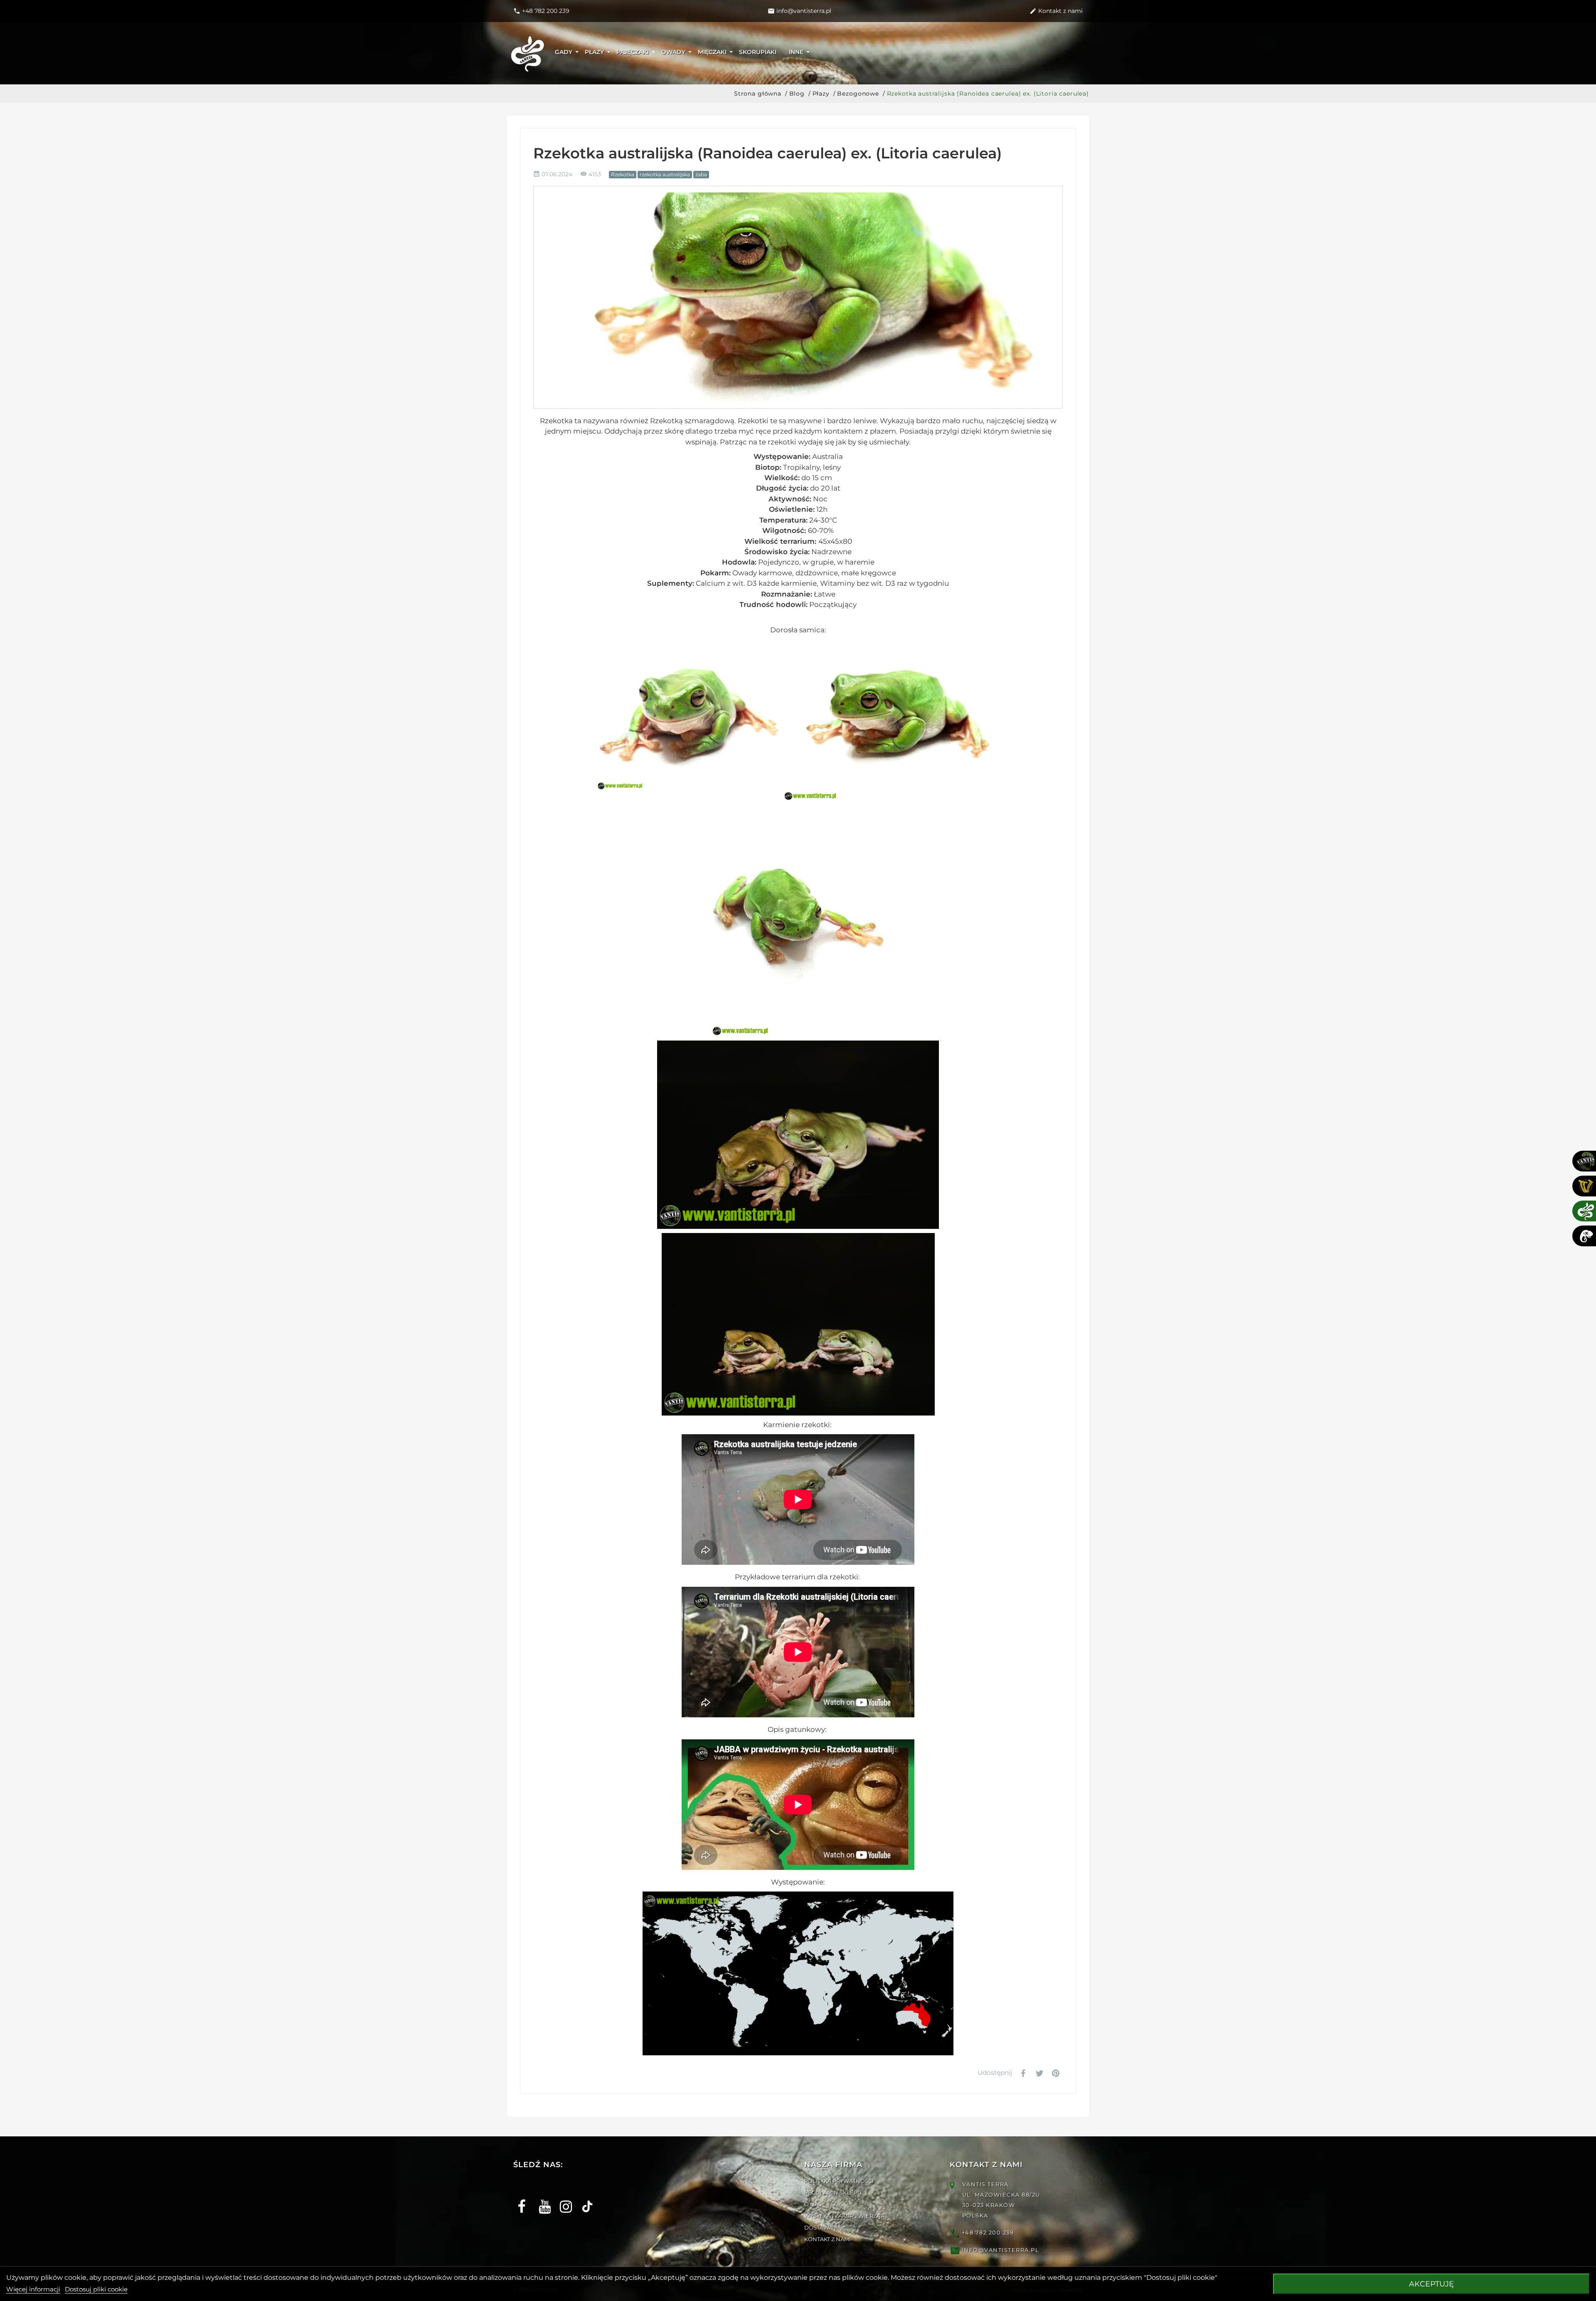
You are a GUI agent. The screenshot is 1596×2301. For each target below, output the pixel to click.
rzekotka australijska (665, 174)
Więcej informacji (33, 2289)
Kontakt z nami (828, 2239)
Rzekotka (623, 174)
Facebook (521, 2199)
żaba (701, 174)
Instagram (563, 2199)
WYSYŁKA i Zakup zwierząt (844, 2216)
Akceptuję (1431, 2284)
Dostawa (819, 2227)
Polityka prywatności (839, 2181)
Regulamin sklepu (833, 2192)
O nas (813, 2204)
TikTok (584, 2199)
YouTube (542, 2199)
